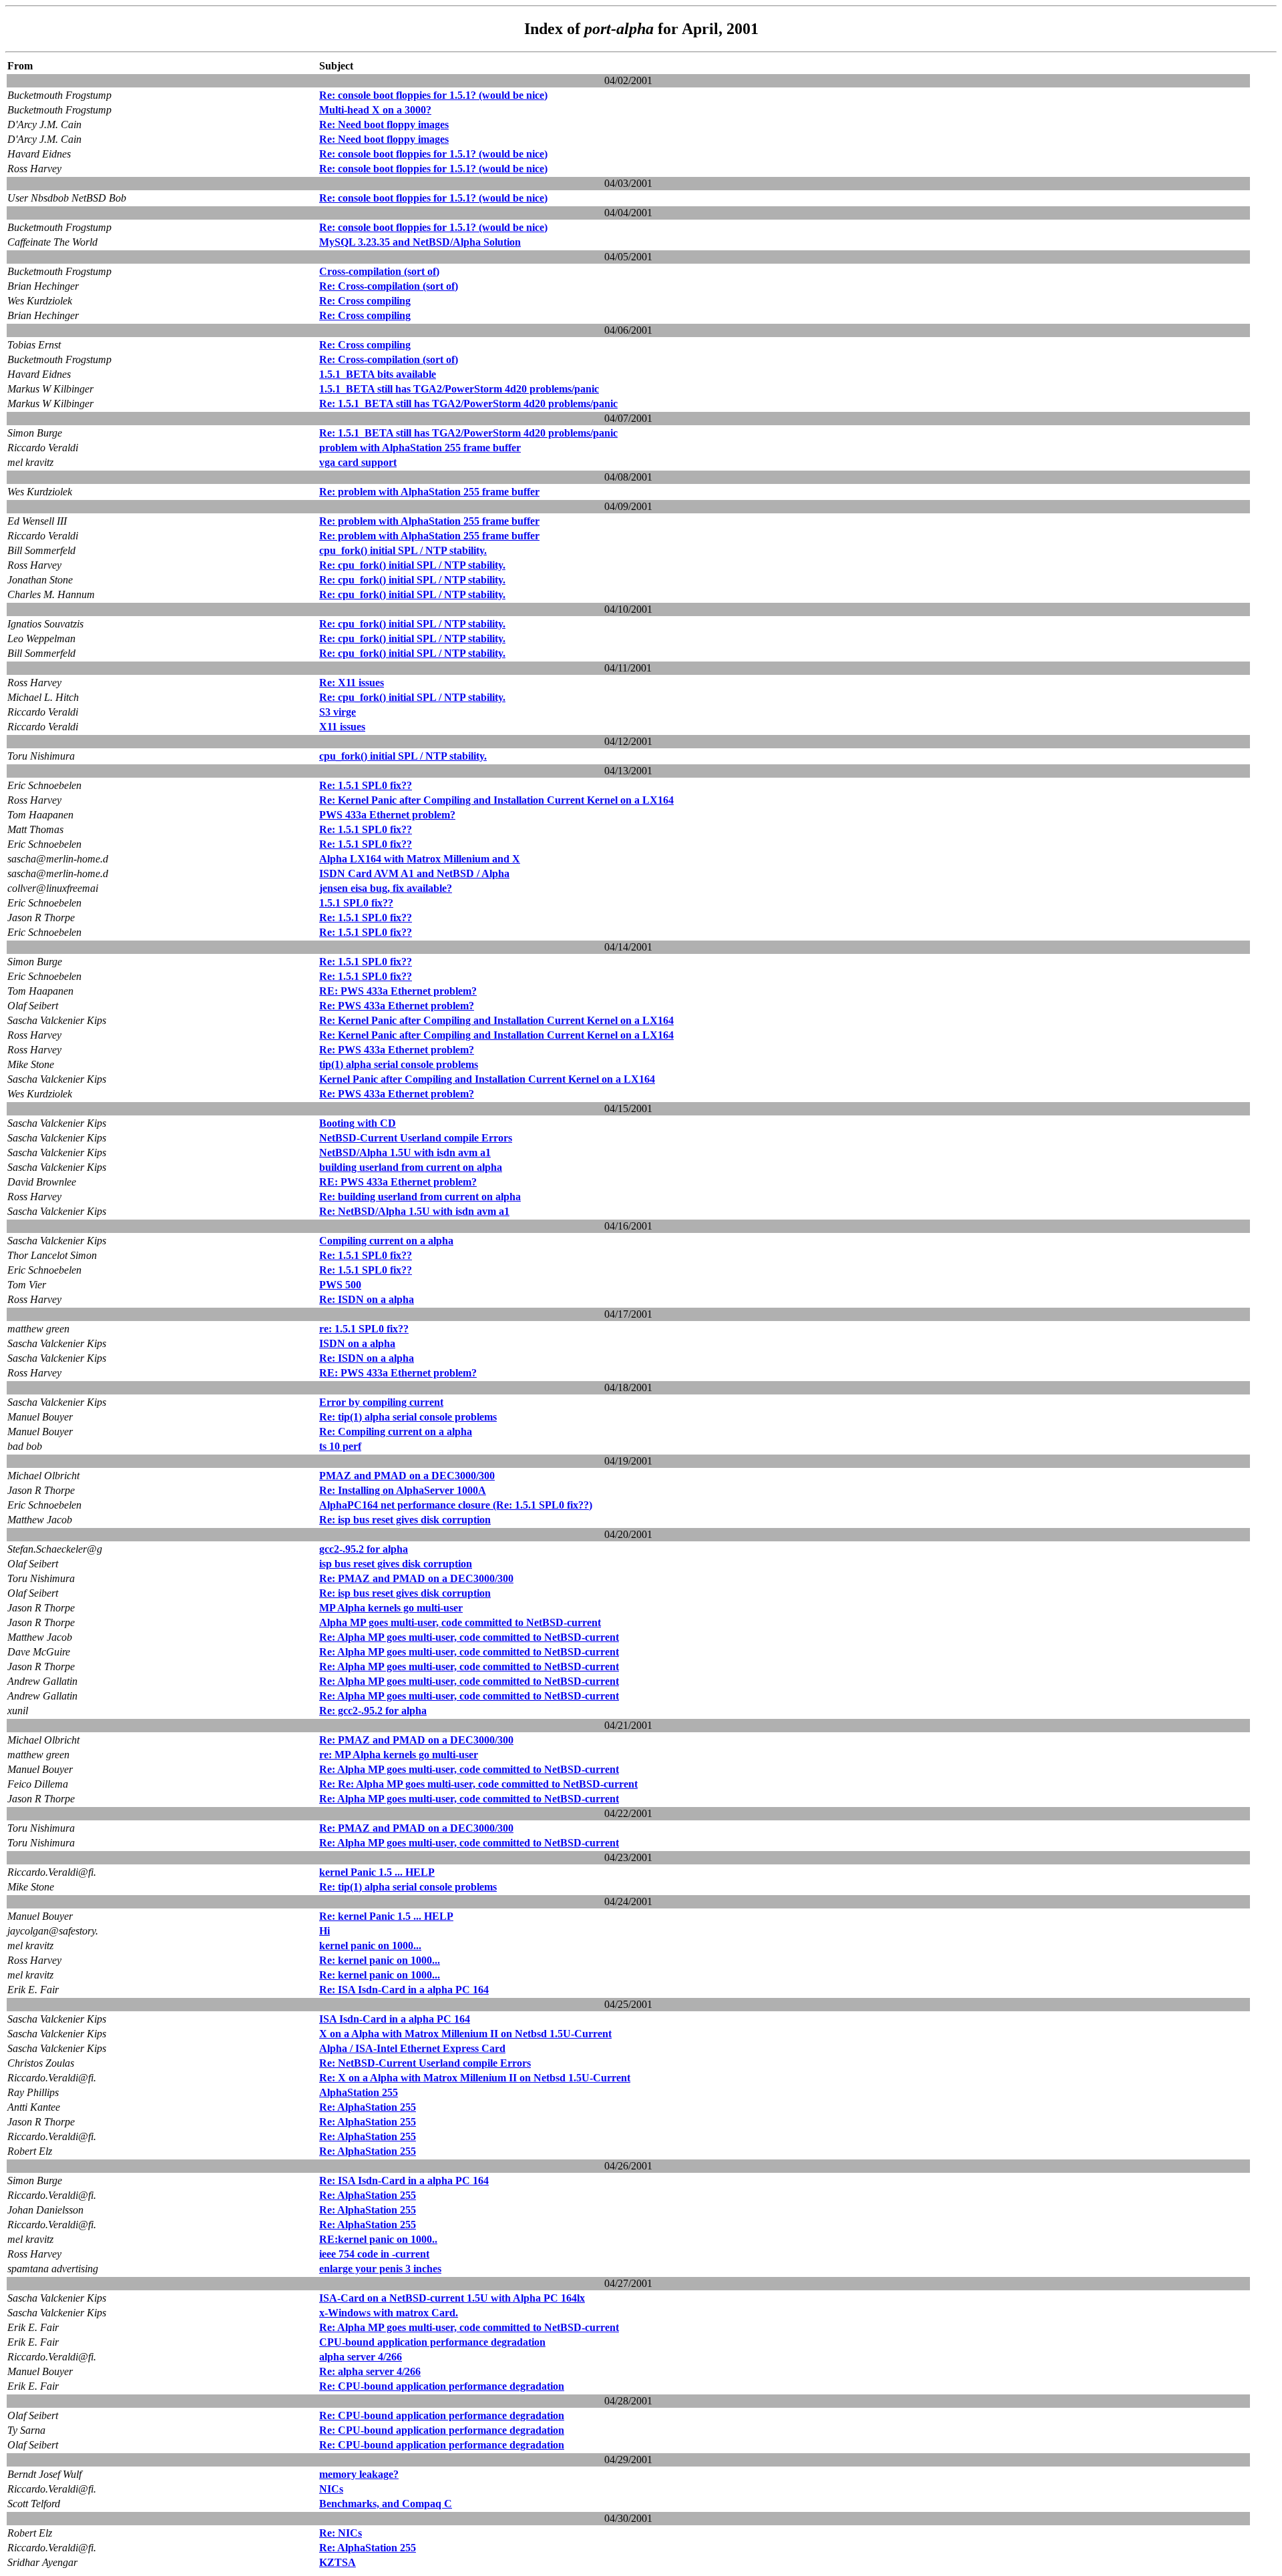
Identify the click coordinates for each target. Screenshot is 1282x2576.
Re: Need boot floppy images (384, 124)
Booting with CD (358, 1123)
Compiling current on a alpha (386, 1241)
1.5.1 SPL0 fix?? (356, 903)
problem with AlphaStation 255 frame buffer (420, 448)
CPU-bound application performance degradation (432, 2342)
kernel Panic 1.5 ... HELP (377, 1872)
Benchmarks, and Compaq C (386, 2504)
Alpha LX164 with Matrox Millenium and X (420, 859)
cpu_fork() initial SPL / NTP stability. (403, 550)
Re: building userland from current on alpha (420, 1197)
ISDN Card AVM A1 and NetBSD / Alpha (414, 873)
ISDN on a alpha (357, 1343)
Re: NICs (341, 2533)
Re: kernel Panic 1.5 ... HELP (386, 1916)
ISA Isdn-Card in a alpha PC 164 (395, 2019)
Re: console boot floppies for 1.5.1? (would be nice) (433, 95)
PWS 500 (340, 1285)
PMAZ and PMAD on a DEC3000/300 (407, 1476)
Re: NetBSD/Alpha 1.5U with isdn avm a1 (414, 1211)
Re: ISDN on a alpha (367, 1299)
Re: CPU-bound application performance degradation (442, 2386)
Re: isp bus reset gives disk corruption (405, 1520)
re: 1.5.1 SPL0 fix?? (364, 1329)
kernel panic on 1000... (370, 1946)
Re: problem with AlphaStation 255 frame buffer (429, 492)
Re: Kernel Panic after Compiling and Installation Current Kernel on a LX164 (496, 800)
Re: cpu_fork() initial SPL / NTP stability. (412, 565)
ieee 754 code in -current (374, 2254)
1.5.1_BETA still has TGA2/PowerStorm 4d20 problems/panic (459, 389)
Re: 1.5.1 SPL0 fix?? (366, 785)
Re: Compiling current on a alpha (396, 1432)
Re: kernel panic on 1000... (380, 1960)
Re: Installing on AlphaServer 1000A (403, 1490)
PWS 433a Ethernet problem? (387, 815)
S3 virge (338, 712)
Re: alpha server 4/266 (370, 2371)
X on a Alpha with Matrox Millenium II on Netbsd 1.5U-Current (465, 2034)
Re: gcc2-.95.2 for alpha (373, 1711)
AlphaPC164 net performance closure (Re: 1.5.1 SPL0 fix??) (456, 1505)
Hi (325, 1931)
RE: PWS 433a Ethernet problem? (398, 991)
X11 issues (342, 727)
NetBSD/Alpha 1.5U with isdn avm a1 (405, 1152)
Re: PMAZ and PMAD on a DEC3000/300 (416, 1578)
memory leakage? (359, 2474)
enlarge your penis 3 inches (380, 2269)
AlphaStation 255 (359, 2092)
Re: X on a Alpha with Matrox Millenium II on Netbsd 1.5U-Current (475, 2078)
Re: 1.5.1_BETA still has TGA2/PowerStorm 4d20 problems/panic (468, 404)
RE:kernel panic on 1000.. (378, 2239)
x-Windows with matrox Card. (389, 2313)
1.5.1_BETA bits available (378, 374)
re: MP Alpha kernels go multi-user (399, 1755)
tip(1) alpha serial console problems (399, 1064)
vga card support (358, 462)
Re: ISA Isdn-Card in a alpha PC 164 (404, 1990)
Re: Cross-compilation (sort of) (389, 286)
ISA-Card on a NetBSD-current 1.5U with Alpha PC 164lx (452, 2298)
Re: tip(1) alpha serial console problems (408, 1417)
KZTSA (338, 2562)
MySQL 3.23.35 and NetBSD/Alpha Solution (420, 242)
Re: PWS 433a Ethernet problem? (397, 1006)
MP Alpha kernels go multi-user (391, 1608)
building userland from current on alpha (411, 1167)
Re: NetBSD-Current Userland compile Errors (425, 2063)
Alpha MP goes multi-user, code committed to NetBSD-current (460, 1622)
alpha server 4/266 (361, 2357)
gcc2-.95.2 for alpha (364, 1549)
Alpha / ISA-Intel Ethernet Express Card (412, 2048)
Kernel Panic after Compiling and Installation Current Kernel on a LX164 (487, 1079)
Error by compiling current (381, 1402)
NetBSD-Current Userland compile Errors (416, 1138)
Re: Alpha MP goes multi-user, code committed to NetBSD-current (469, 1637)
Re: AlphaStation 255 (368, 2107)
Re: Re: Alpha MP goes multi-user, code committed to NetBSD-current (478, 1784)
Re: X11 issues (352, 683)
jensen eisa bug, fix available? (386, 888)
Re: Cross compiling (365, 301)
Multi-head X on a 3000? (375, 110)
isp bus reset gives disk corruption (396, 1564)
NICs (331, 2489)
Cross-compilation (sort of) (379, 271)
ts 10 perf (340, 1446)
